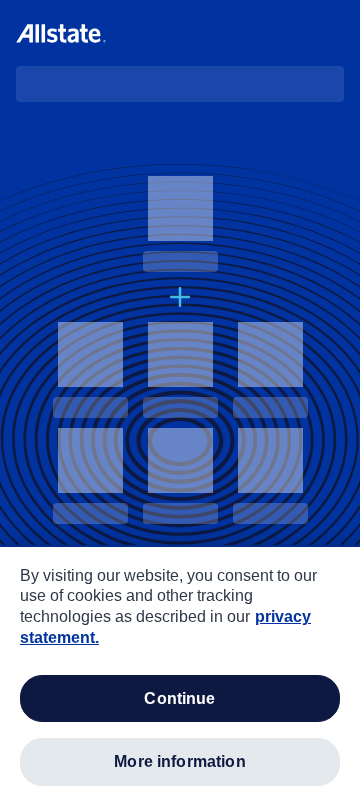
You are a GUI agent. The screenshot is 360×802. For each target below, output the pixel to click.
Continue (179, 698)
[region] (180, 674)
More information (180, 761)
